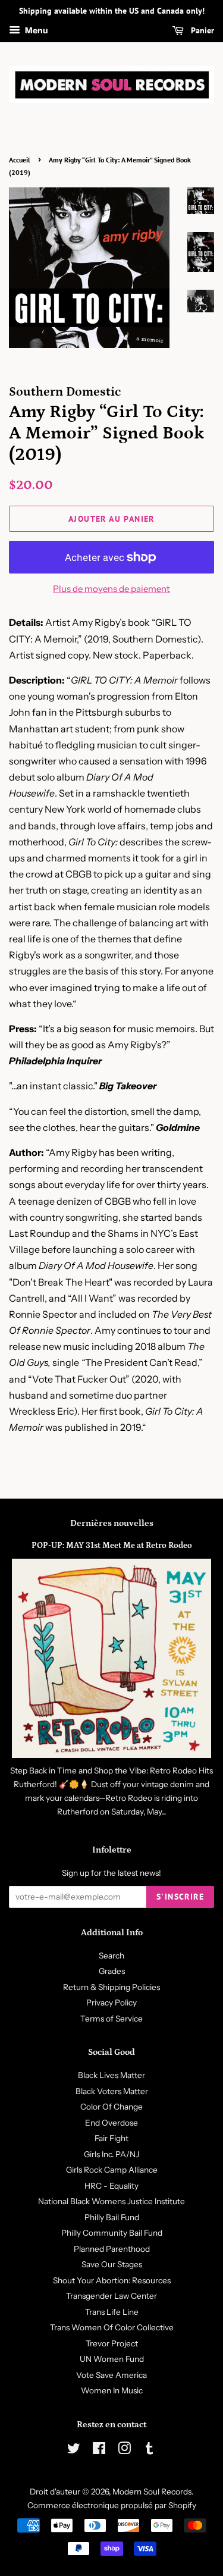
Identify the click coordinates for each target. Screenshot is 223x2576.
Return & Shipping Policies (111, 1987)
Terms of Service (111, 2019)
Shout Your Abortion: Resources (112, 2280)
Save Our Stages (112, 2264)
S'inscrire (180, 1897)
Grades (112, 1971)
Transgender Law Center (111, 2296)
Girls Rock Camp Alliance (112, 2170)
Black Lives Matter (111, 2075)
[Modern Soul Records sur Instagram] (124, 2450)
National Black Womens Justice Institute (111, 2201)
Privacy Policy (111, 2002)
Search (111, 1955)
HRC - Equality (111, 2186)
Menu (36, 30)
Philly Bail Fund (112, 2217)
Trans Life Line (112, 2312)
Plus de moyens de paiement (111, 589)
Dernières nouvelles (112, 1523)
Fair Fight (111, 2138)
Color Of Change (111, 2107)
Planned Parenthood (112, 2249)
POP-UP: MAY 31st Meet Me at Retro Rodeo (112, 1546)
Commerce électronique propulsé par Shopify (112, 2505)
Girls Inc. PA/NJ (111, 2154)
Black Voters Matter (112, 2091)
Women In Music (112, 2390)
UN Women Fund (112, 2359)
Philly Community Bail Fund (112, 2233)
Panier (201, 30)
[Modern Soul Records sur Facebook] (99, 2450)
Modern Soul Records (152, 2492)
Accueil (20, 160)
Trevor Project (112, 2343)
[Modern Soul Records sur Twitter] (74, 2450)
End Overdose (111, 2123)
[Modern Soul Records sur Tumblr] (149, 2450)
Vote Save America (111, 2375)
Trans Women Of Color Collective (112, 2327)
